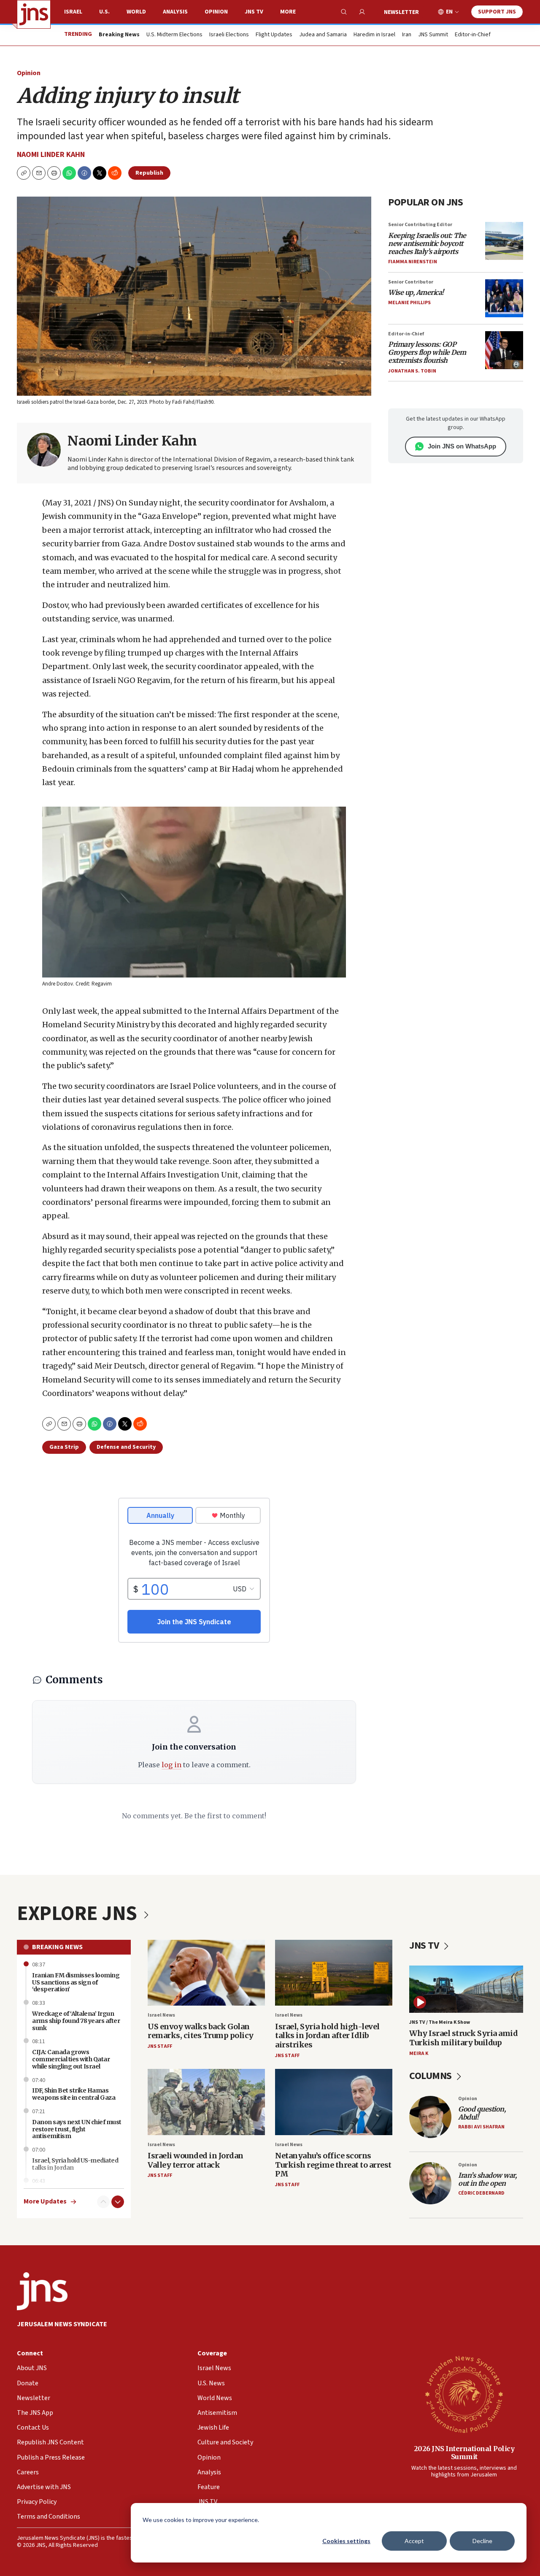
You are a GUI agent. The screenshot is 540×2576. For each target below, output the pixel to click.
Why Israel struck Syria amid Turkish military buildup (463, 2038)
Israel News (161, 2015)
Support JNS (497, 12)
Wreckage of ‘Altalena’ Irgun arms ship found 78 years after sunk (76, 2021)
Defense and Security (126, 1447)
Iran (407, 35)
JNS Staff (160, 2046)
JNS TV (254, 12)
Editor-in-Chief (473, 35)
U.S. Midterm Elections (174, 35)
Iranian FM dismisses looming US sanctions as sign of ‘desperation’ (76, 1982)
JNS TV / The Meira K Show (440, 2022)
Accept (414, 2541)
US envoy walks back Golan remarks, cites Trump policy (201, 2031)
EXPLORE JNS (79, 1914)
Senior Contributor (411, 282)
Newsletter (401, 12)
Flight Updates (274, 35)
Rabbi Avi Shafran (481, 2127)
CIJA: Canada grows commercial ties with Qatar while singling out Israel (71, 2059)
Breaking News (57, 1947)
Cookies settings (346, 2541)
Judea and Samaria (323, 35)
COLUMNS (431, 2076)
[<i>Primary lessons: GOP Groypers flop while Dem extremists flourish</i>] (504, 350)
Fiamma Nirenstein (413, 262)
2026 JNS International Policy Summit (464, 2453)
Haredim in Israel (374, 35)
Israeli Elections (229, 35)
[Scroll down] (118, 2202)
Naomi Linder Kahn (51, 155)
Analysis (175, 12)
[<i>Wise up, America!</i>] (504, 298)
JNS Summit (433, 35)
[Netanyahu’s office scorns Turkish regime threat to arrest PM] (334, 2102)
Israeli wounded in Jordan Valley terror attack (196, 2160)
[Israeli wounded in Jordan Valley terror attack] (206, 2102)
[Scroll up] (103, 2202)
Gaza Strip (64, 1447)
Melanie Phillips (409, 303)
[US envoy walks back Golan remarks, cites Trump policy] (206, 1973)
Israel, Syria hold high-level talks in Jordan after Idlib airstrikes (327, 2036)
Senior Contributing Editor (420, 225)
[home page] (34, 14)
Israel (73, 12)
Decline (482, 2541)
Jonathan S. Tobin (412, 371)
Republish (149, 173)
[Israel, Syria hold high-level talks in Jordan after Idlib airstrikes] (334, 1973)
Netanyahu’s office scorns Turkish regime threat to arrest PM (333, 2165)
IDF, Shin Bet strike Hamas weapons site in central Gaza (74, 2094)
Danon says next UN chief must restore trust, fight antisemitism (77, 2129)
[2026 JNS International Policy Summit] (464, 2394)
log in (171, 1765)
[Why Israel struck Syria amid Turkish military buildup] (466, 1989)
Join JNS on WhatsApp (462, 446)
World (136, 12)
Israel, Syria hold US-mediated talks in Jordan (75, 2164)
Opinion (216, 12)
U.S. (104, 12)
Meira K (419, 2054)
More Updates (45, 2202)
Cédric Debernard (481, 2193)
